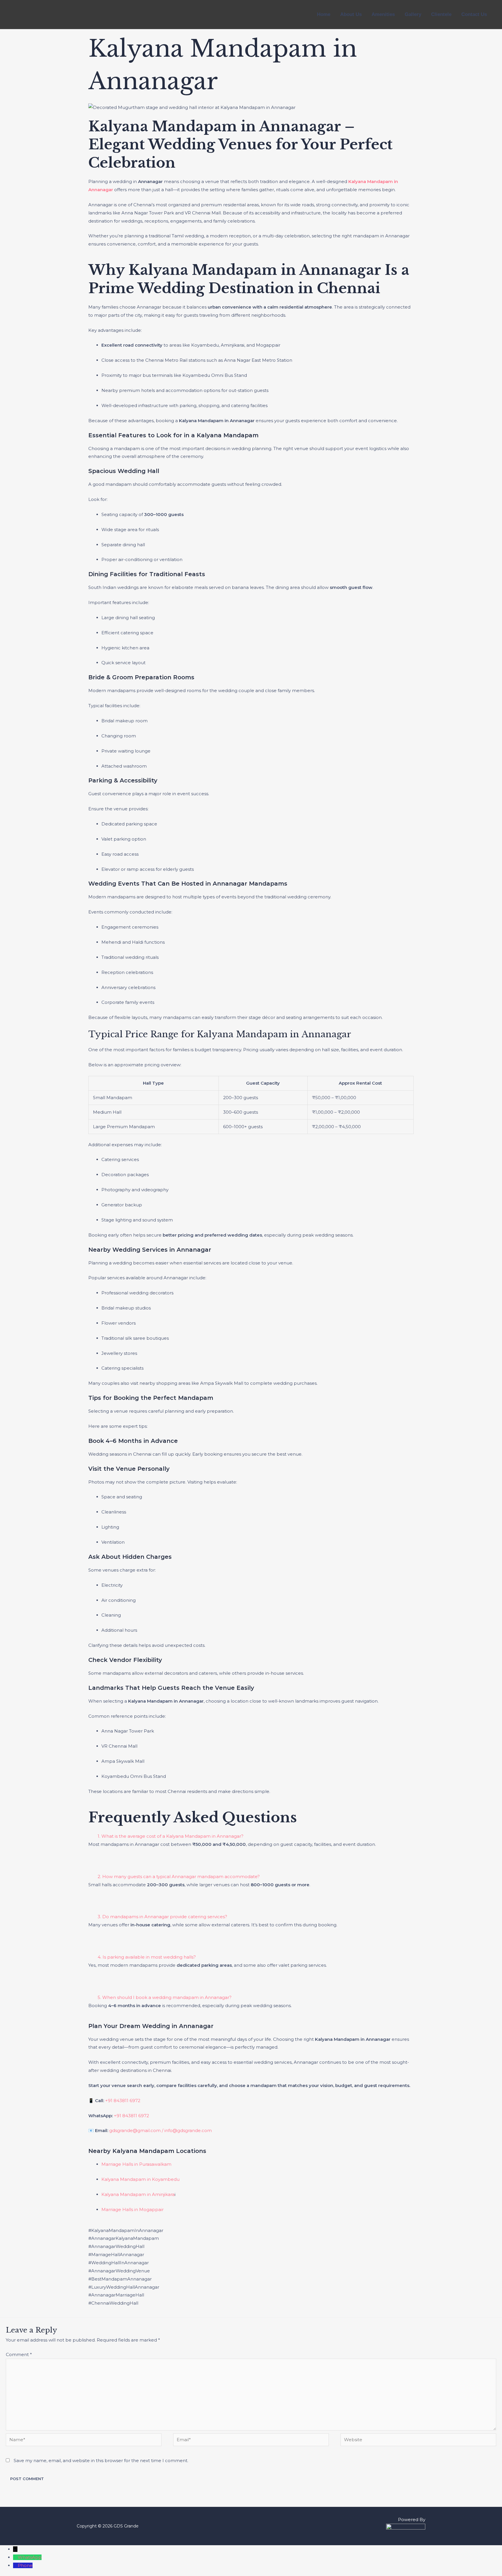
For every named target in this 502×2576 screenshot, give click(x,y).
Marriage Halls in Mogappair (132, 2209)
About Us (351, 14)
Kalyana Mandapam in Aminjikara (138, 2194)
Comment (19, 2354)
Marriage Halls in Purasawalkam (136, 2164)
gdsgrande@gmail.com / (137, 2130)
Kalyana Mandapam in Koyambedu (140, 2179)
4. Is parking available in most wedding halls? (147, 1957)
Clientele (441, 14)
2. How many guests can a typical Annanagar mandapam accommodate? (179, 1877)
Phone (25, 2565)
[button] (251, 1836)
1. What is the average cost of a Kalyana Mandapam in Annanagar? (171, 1836)
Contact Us (474, 14)
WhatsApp (30, 2557)
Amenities (383, 14)
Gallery (413, 14)
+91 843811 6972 (123, 2101)
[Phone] (15, 2565)
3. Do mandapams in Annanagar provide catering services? (162, 1917)
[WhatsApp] (15, 2557)
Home (324, 14)
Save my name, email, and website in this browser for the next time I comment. (101, 2461)
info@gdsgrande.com (188, 2130)
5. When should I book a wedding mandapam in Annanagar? (165, 1997)
